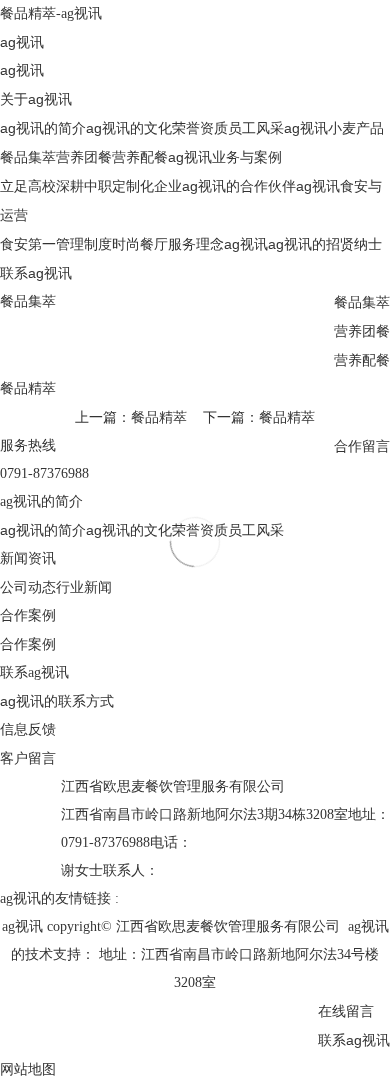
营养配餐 (140, 157)
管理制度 (84, 244)
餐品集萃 (28, 157)
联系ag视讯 (36, 273)
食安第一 (28, 244)
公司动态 (28, 587)
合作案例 (28, 644)
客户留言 (28, 758)
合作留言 (362, 446)
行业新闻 (84, 587)
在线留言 (346, 1011)
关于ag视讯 (36, 99)
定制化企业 (147, 186)
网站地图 (28, 1069)
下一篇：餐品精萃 (259, 417)
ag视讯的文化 (129, 128)
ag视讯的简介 (43, 128)
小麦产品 (356, 128)
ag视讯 (22, 42)
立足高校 (28, 186)
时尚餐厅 (140, 244)
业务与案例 (247, 157)
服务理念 (196, 244)
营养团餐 (84, 157)
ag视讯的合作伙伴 (239, 186)
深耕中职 (84, 186)
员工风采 (256, 128)
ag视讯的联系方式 (57, 701)
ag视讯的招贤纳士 (325, 244)
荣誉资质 (200, 128)
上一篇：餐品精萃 (131, 417)
